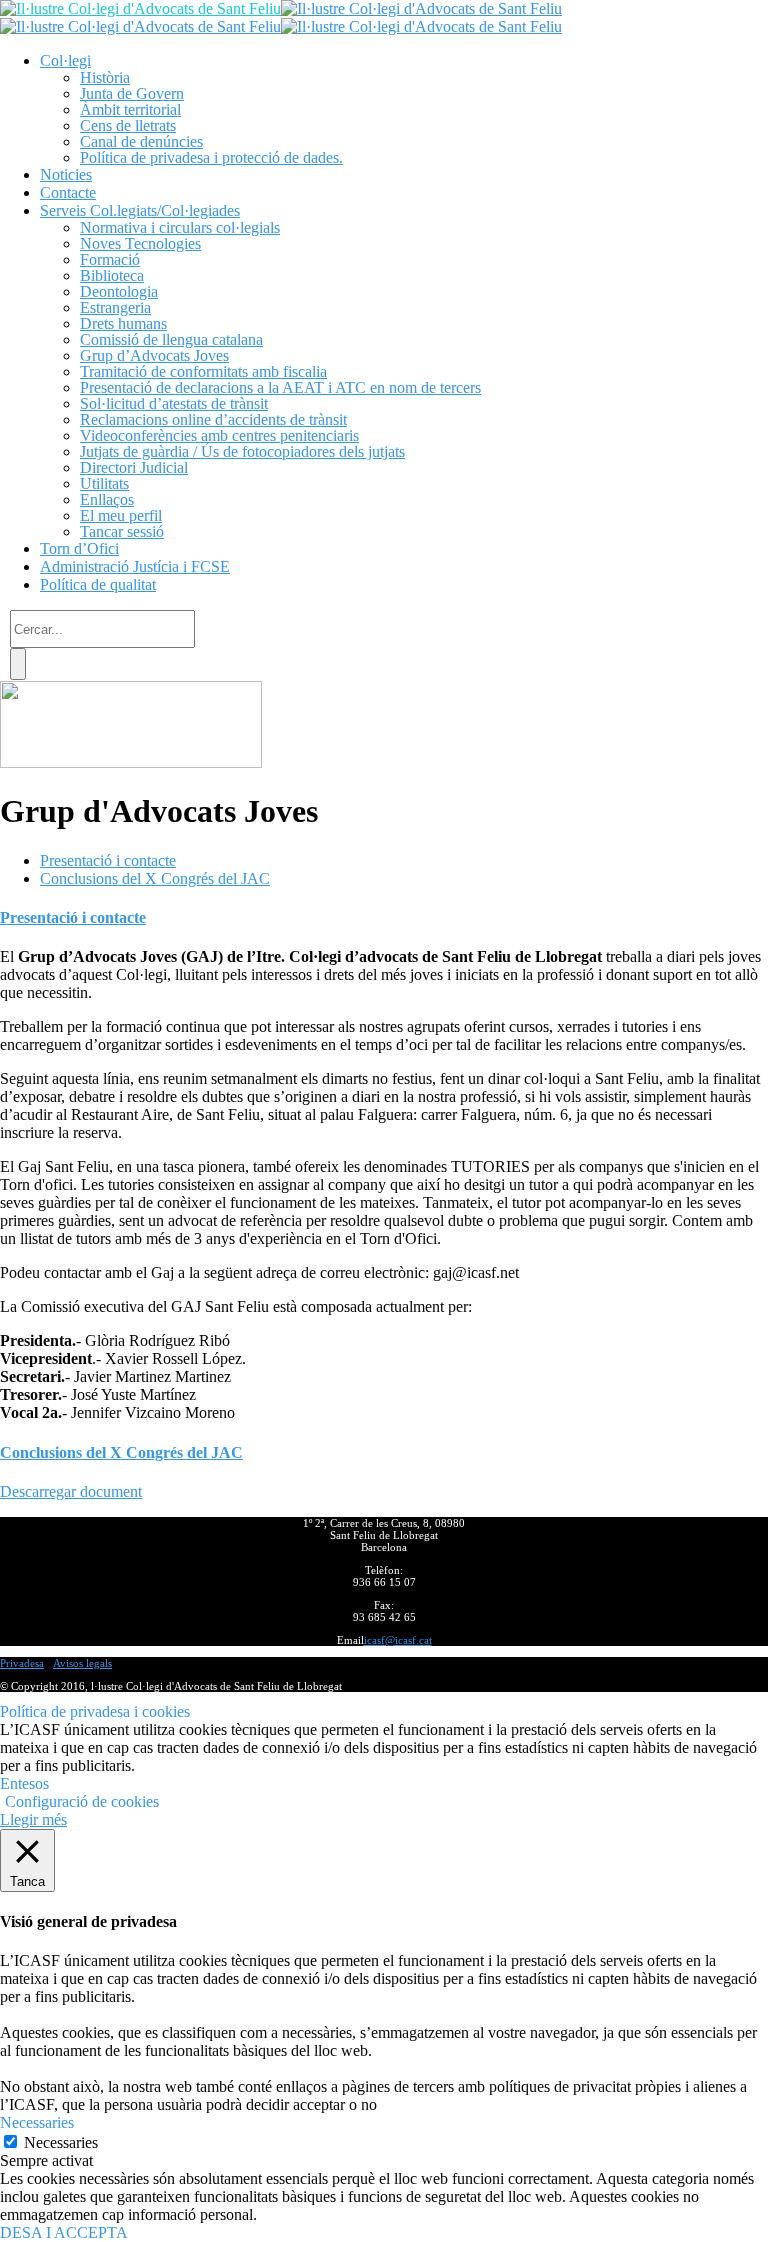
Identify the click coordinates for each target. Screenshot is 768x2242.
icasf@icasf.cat (398, 1640)
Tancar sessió (122, 531)
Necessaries (61, 2142)
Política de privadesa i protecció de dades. (211, 157)
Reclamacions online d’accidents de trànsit (213, 419)
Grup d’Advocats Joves (154, 355)
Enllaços (107, 499)
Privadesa (22, 1663)
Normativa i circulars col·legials (180, 227)
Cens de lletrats (128, 125)
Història (105, 77)
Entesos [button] (24, 1783)
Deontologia (119, 291)
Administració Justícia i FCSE (135, 566)
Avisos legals (82, 1663)
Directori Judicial (134, 467)
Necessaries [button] (37, 2122)
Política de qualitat (98, 584)
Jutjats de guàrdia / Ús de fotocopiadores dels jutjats (242, 451)
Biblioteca (112, 275)
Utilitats (104, 483)
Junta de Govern (132, 93)
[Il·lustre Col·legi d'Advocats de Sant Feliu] (140, 8)
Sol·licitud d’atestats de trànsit (174, 403)
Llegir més (33, 1819)
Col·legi (65, 60)
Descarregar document (71, 1491)
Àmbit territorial (130, 109)
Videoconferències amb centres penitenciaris (219, 435)
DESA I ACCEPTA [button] (64, 2232)
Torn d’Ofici (79, 548)
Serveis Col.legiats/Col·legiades (140, 210)
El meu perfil (121, 515)
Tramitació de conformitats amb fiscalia (203, 371)
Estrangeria (115, 307)
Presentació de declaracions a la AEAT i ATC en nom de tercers (280, 387)
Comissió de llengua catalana (171, 339)
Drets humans (123, 323)
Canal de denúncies (141, 141)
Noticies (66, 174)
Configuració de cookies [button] (82, 1801)
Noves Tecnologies (140, 243)
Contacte (68, 192)
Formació (110, 259)
